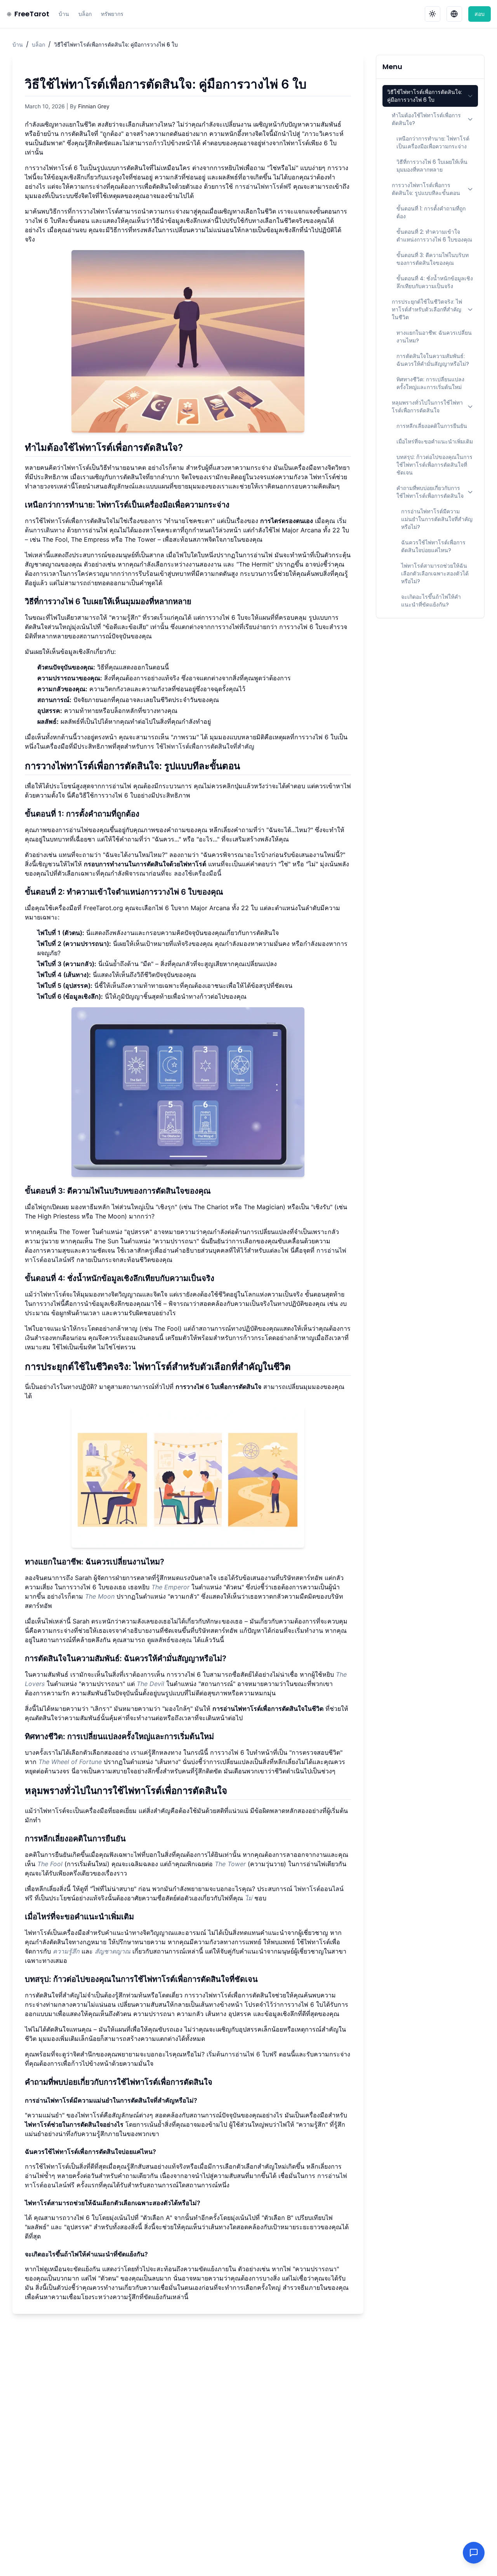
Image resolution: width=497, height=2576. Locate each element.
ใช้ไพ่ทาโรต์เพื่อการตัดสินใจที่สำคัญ (205, 746)
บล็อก (85, 14)
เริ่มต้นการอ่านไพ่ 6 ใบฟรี (242, 2054)
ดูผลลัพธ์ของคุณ (169, 1640)
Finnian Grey (94, 106)
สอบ (480, 14)
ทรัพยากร (112, 14)
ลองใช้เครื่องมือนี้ (198, 873)
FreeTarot (32, 14)
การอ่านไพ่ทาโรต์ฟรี (263, 186)
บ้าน (64, 14)
